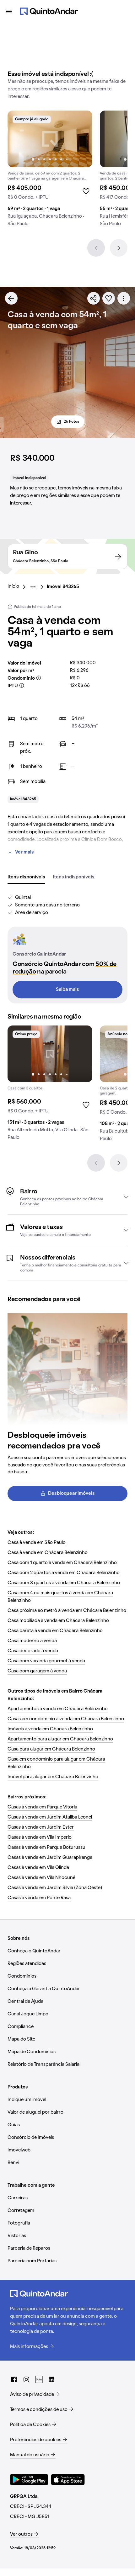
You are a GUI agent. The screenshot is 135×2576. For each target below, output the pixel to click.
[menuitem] (18, 587)
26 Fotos (71, 422)
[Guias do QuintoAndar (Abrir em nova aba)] (39, 2379)
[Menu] (9, 11)
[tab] (26, 877)
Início (13, 586)
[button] (67, 1197)
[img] (50, 139)
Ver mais (24, 852)
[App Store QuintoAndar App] (68, 2480)
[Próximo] (119, 248)
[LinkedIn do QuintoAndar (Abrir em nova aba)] (51, 2379)
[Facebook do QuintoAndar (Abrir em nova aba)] (14, 2379)
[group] (50, 171)
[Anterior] (96, 248)
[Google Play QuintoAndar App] (29, 2480)
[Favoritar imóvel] (109, 298)
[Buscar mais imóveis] (11, 298)
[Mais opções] (124, 298)
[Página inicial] (49, 11)
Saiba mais (67, 990)
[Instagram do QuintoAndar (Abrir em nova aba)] (26, 2379)
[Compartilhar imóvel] (94, 298)
